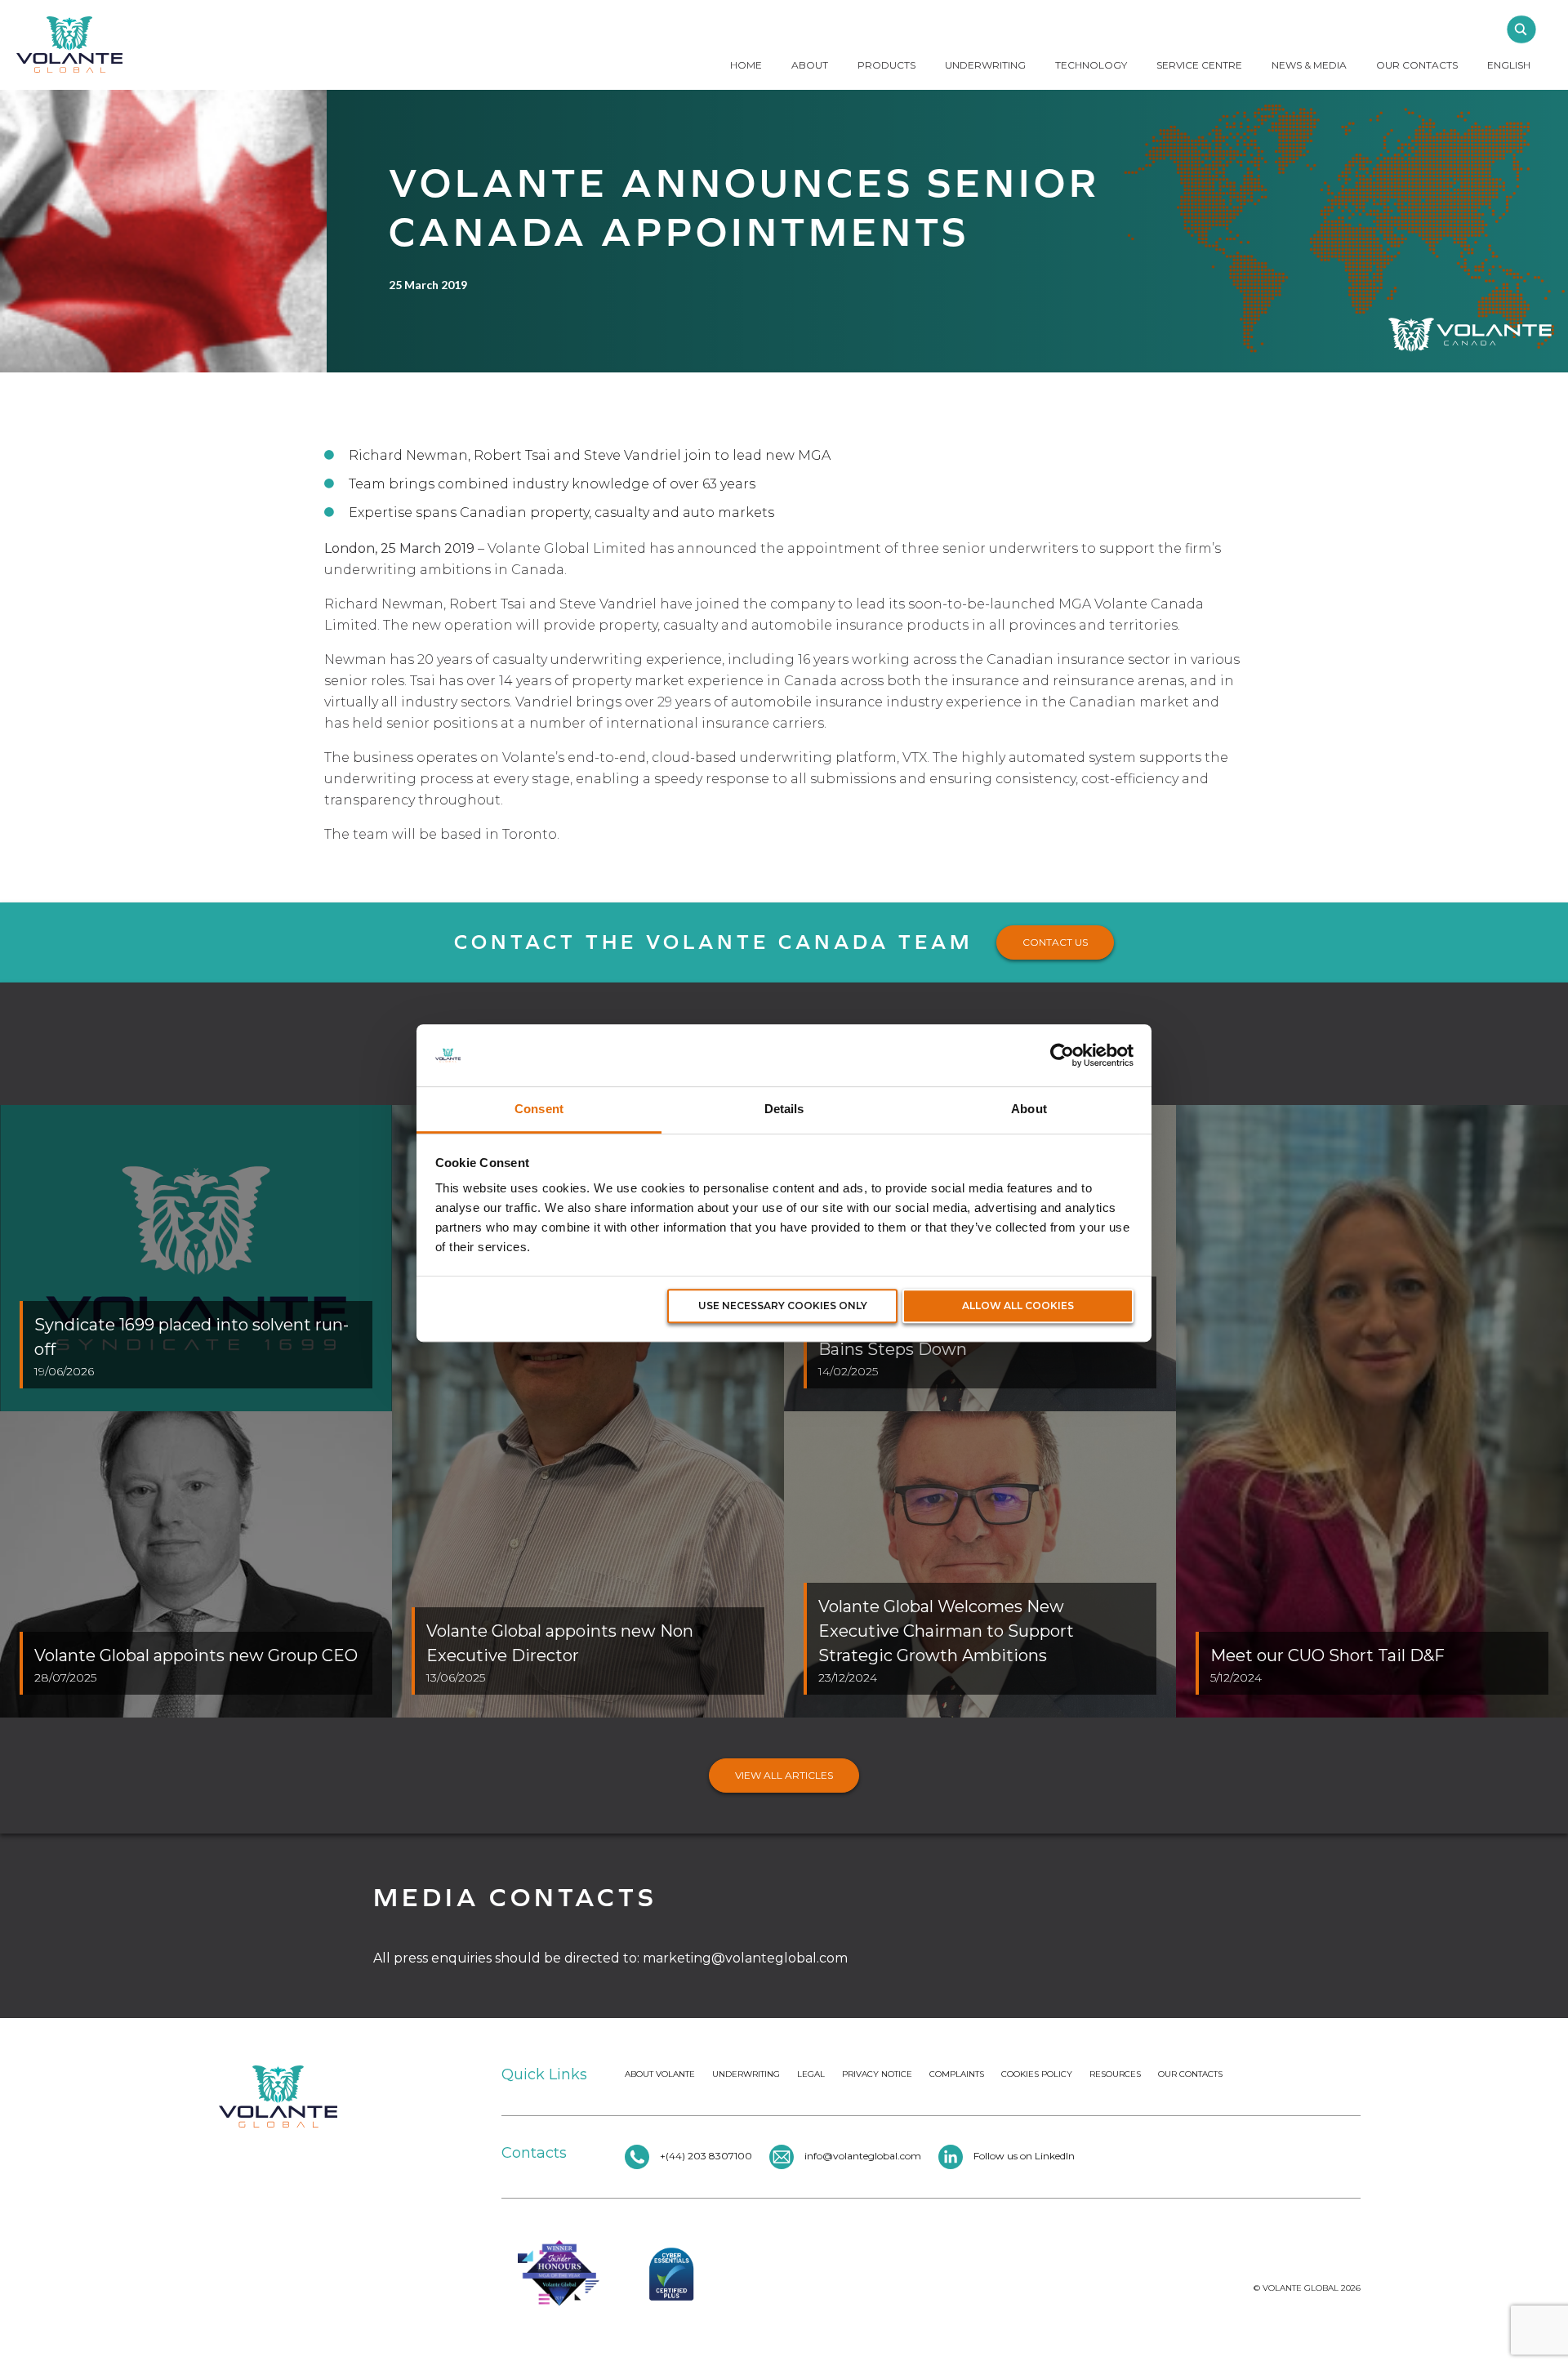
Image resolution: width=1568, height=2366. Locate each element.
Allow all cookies (1018, 1306)
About (810, 65)
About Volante (660, 2074)
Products (886, 65)
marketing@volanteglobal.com (745, 1958)
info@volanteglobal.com (863, 2156)
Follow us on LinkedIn (1024, 2156)
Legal (811, 2074)
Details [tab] (784, 1109)
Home (746, 65)
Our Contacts (1417, 65)
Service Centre (1199, 65)
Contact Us (1055, 942)
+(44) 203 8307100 (705, 2156)
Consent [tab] (539, 1109)
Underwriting (985, 65)
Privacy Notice (877, 2074)
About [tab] (1029, 1109)
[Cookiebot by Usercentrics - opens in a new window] (1062, 1055)
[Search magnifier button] (1521, 29)
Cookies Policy (1037, 2074)
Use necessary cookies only (783, 1306)
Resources (1115, 2074)
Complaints (957, 2074)
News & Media (1309, 65)
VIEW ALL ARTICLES (784, 1775)
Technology (1091, 65)
